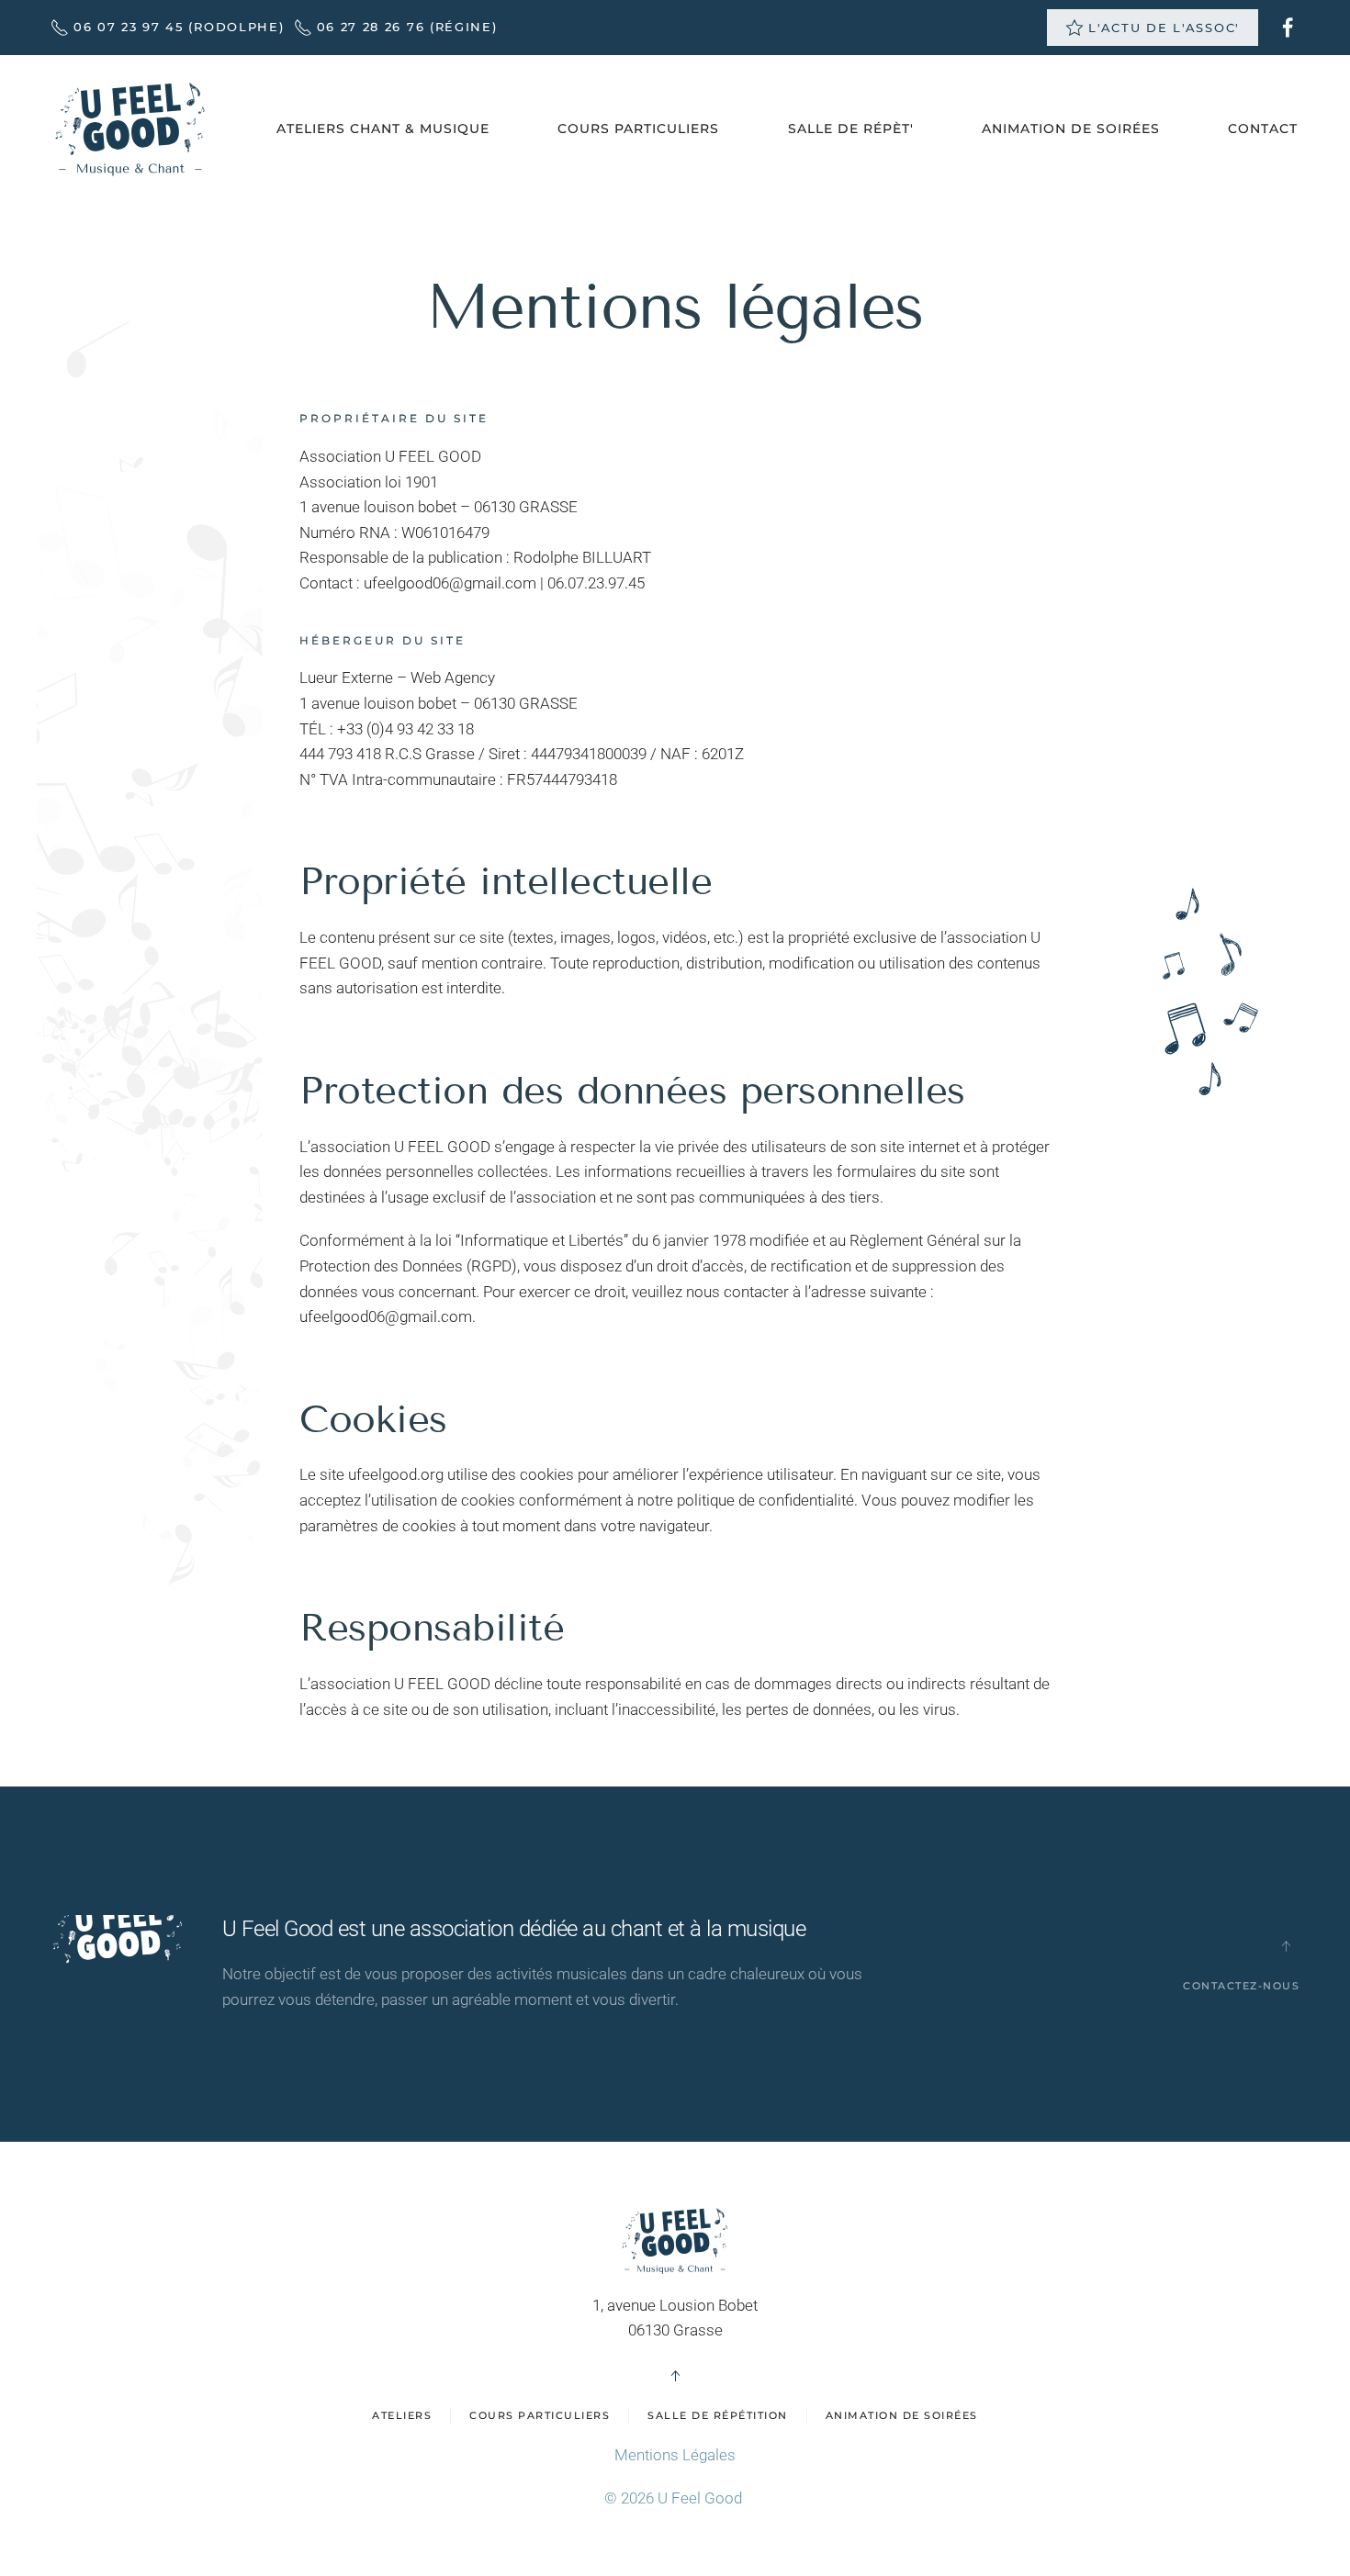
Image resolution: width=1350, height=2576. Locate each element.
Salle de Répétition (718, 2415)
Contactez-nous (1241, 1986)
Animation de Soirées (1071, 129)
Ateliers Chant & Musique (383, 129)
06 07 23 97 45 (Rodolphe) (179, 27)
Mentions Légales (675, 2455)
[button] (1286, 1946)
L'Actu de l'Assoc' (1164, 28)
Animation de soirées (902, 2415)
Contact (1263, 129)
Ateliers (402, 2415)
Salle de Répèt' (851, 129)
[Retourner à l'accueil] (130, 129)
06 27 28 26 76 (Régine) (407, 27)
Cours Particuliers (638, 129)
